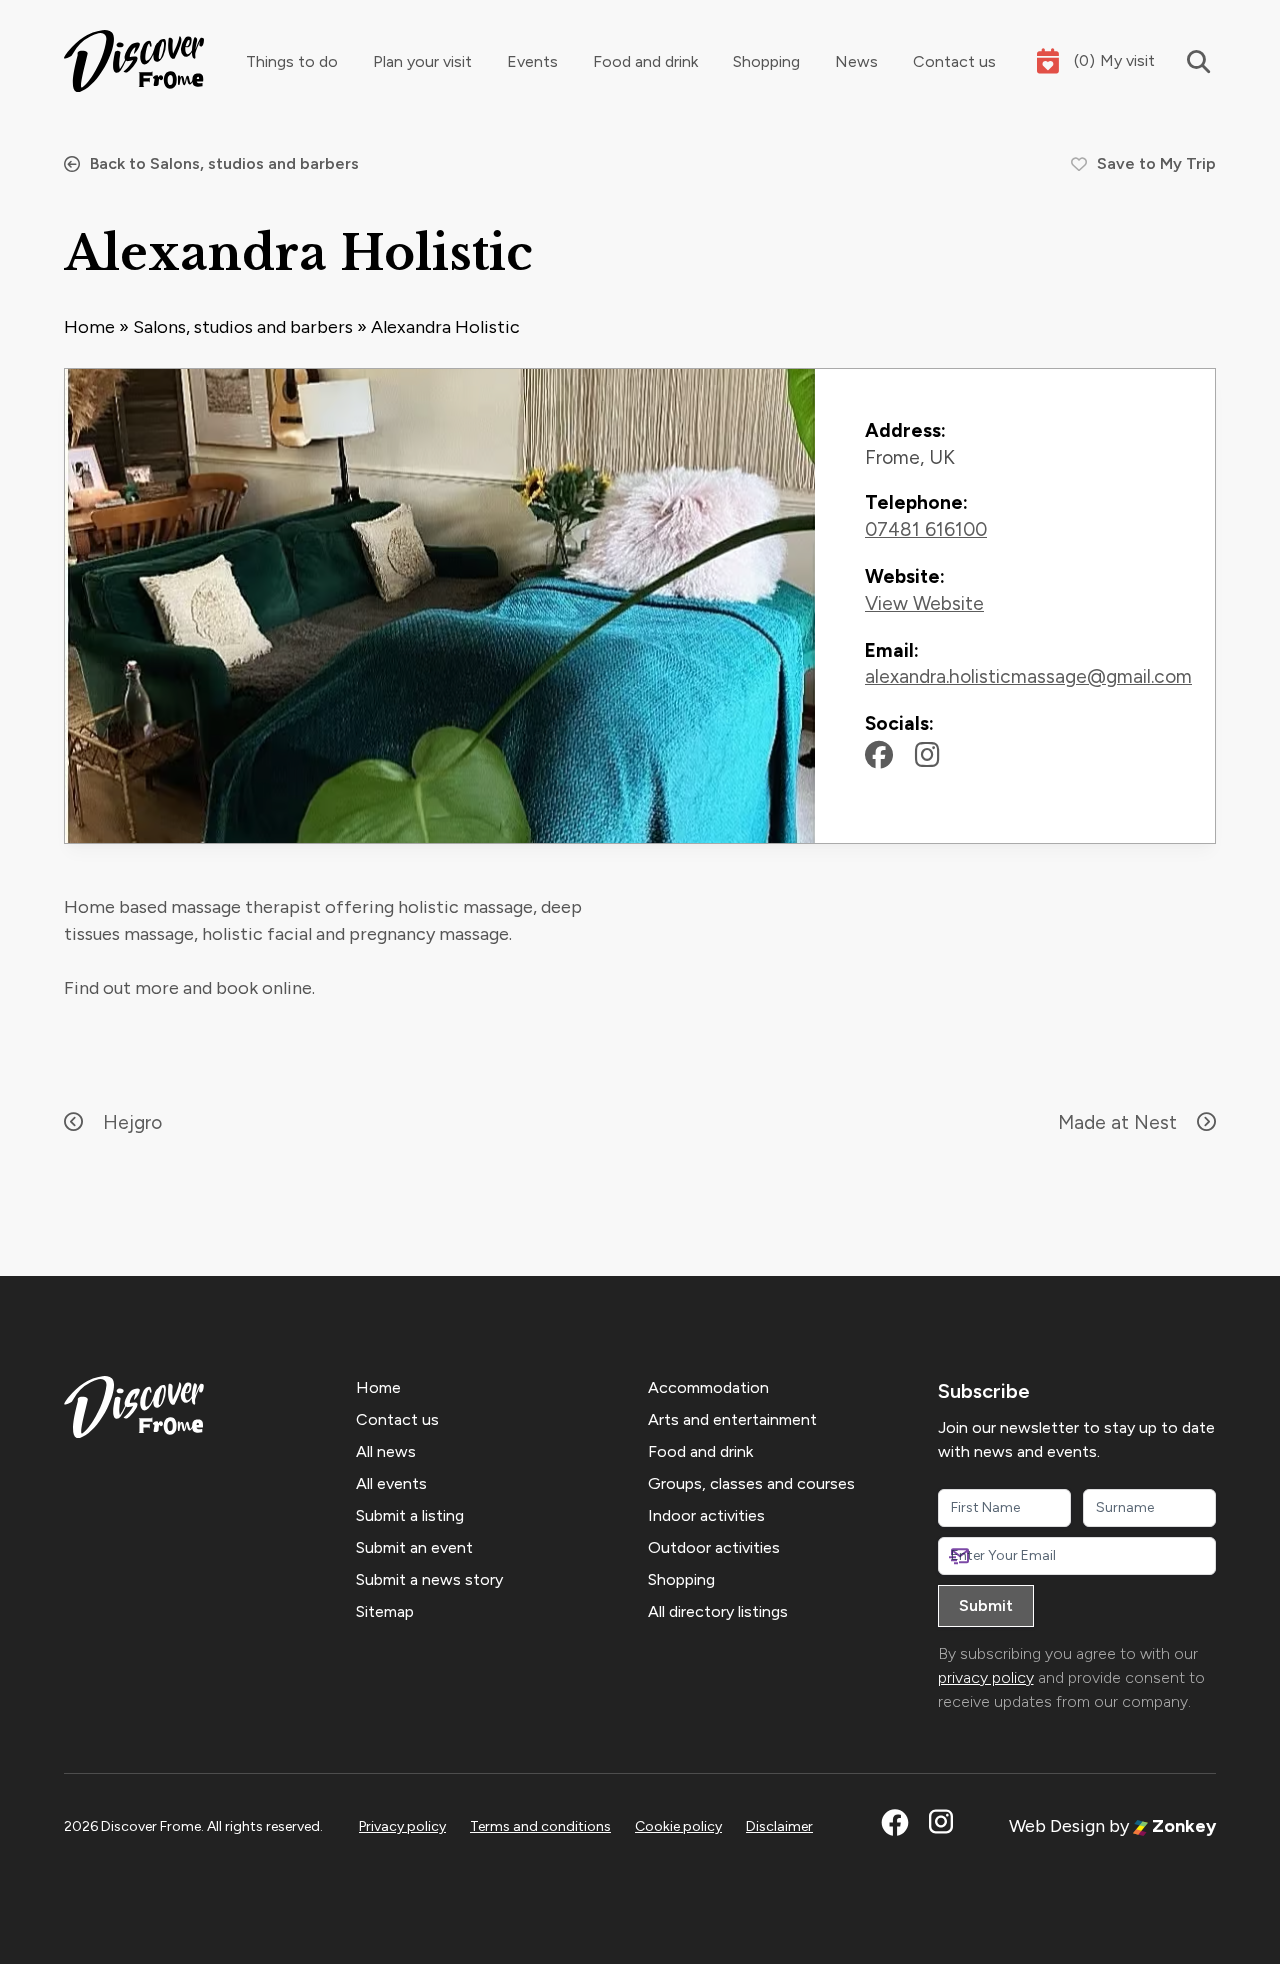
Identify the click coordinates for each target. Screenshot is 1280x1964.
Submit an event (414, 1547)
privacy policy (986, 1677)
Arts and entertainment (732, 1419)
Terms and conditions (540, 1826)
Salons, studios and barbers (243, 327)
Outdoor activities (714, 1547)
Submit (986, 1605)
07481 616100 (926, 529)
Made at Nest (1117, 1122)
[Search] (1185, 61)
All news (386, 1451)
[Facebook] (879, 755)
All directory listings (718, 1611)
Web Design (1057, 1826)
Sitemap (385, 1611)
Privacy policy (402, 1826)
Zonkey (1182, 1826)
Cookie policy (678, 1826)
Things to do (292, 61)
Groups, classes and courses (751, 1483)
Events (532, 61)
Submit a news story (429, 1579)
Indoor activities (706, 1515)
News (856, 61)
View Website (924, 603)
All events (391, 1483)
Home (89, 327)
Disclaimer (779, 1826)
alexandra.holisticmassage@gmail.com (1028, 676)
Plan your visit (422, 61)
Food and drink (645, 61)
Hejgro (132, 1122)
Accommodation (708, 1387)
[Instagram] (927, 755)
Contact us (954, 61)
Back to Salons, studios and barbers (224, 163)
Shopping (766, 61)
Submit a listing (410, 1515)
